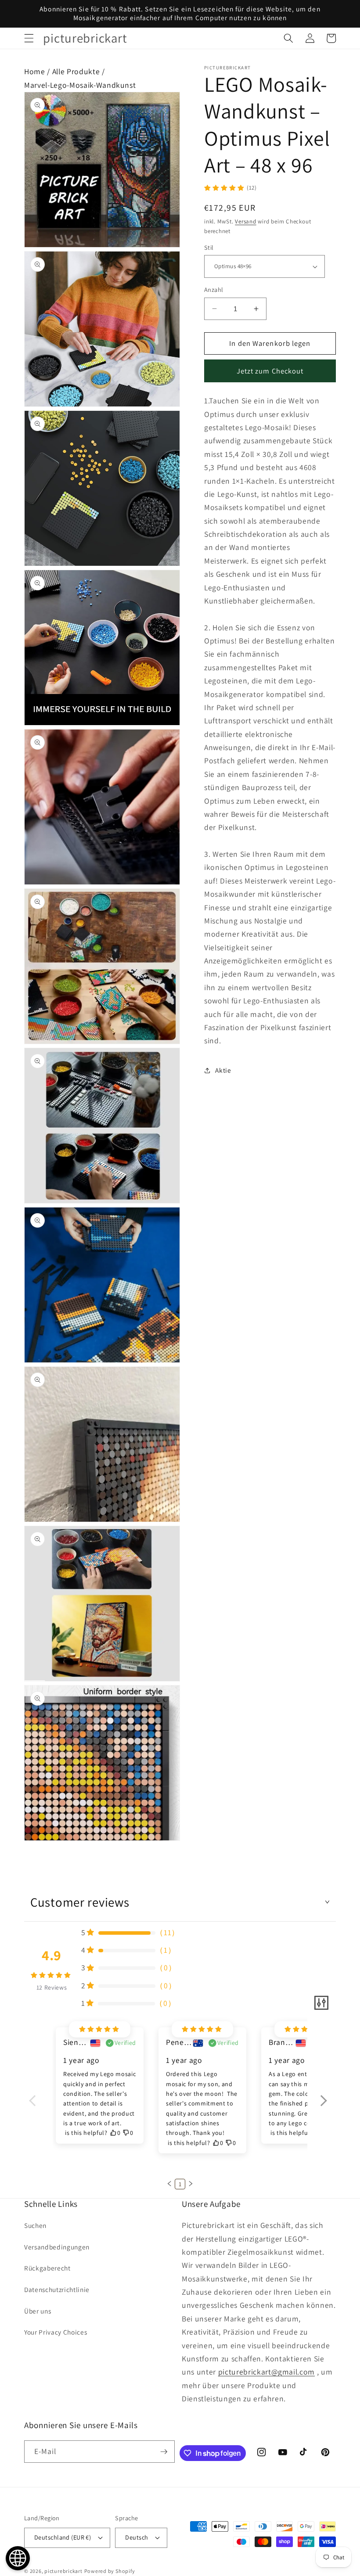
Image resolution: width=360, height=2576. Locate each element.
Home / (38, 71)
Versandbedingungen (57, 2247)
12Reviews (52, 1987)
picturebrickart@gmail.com (267, 2372)
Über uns (38, 2311)
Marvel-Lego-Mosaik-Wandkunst (80, 85)
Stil (209, 247)
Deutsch (137, 2537)
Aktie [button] (223, 1070)
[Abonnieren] (164, 2452)
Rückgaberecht (47, 2268)
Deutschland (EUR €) (63, 2537)
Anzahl (214, 289)
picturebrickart (63, 2571)
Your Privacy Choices (56, 2332)
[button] (29, 38)
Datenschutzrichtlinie (57, 2289)
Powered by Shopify (110, 2571)
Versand (245, 221)
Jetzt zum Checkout (270, 371)
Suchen (35, 2225)
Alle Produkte (76, 71)
